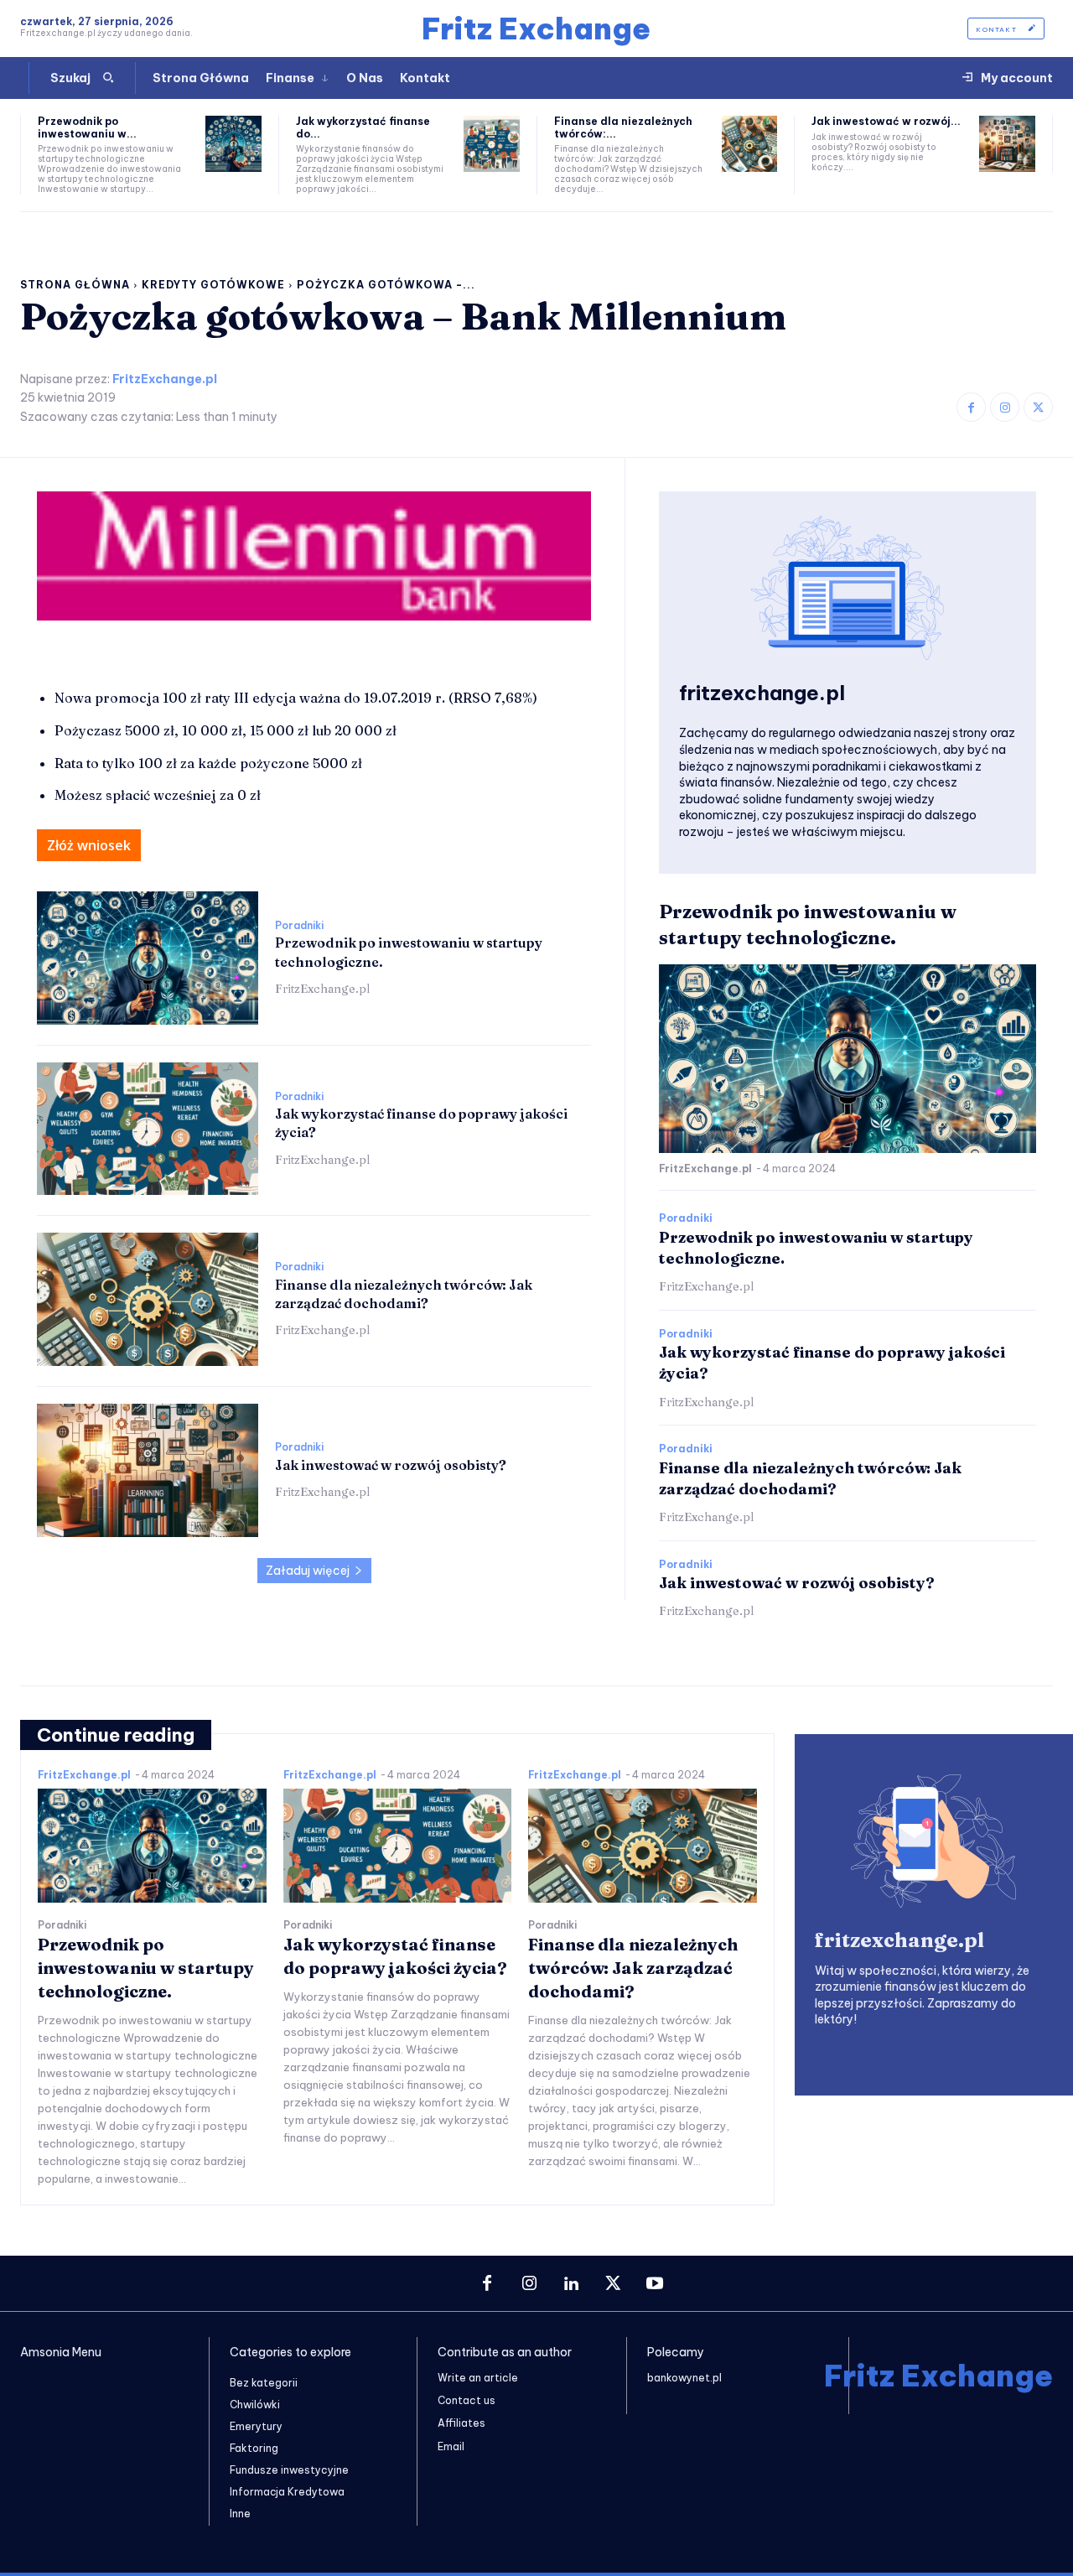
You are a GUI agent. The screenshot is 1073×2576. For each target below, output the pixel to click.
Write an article (478, 2378)
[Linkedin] (571, 2284)
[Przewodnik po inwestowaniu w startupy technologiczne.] (233, 144)
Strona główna (75, 285)
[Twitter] (1038, 407)
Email (451, 2446)
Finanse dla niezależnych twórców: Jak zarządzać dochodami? (633, 1968)
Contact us (467, 2400)
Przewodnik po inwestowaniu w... (87, 127)
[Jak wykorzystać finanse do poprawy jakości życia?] (492, 144)
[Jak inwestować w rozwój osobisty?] (1007, 144)
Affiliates (461, 2423)
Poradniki (299, 926)
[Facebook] (971, 407)
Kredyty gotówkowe (213, 285)
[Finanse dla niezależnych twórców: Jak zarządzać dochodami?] (750, 144)
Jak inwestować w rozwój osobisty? (391, 1465)
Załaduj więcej (308, 1571)
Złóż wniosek (89, 845)
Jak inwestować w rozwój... (886, 121)
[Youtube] (655, 2284)
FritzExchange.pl (165, 379)
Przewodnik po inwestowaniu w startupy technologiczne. (146, 1968)
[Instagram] (1005, 407)
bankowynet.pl (684, 2378)
